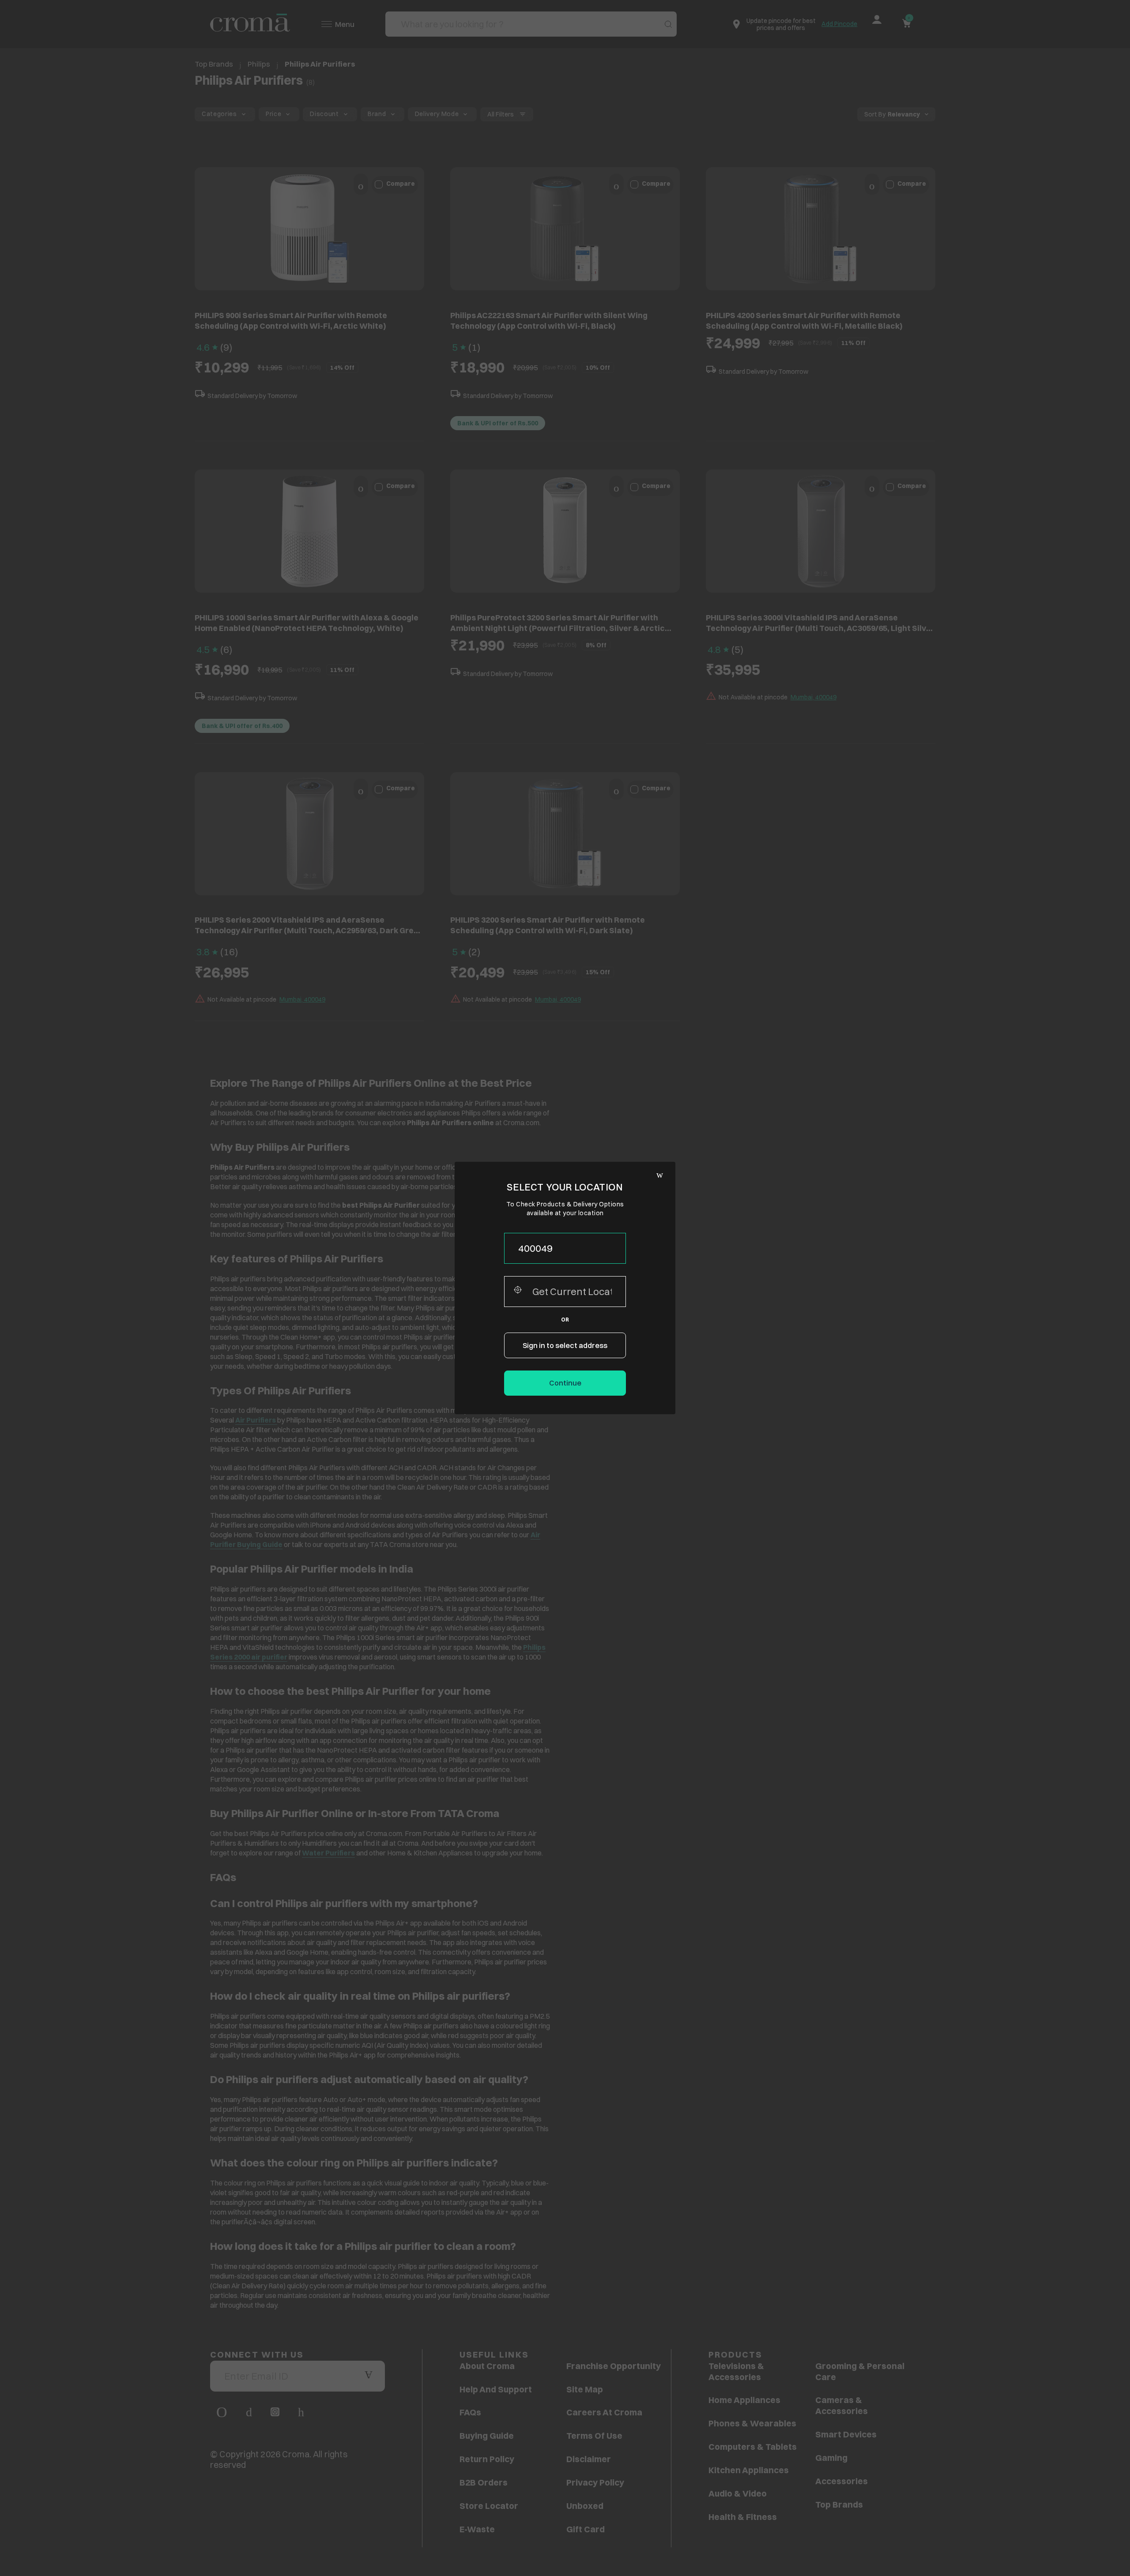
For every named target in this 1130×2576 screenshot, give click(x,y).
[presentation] (565, 1248)
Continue (565, 1383)
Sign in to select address (565, 1345)
